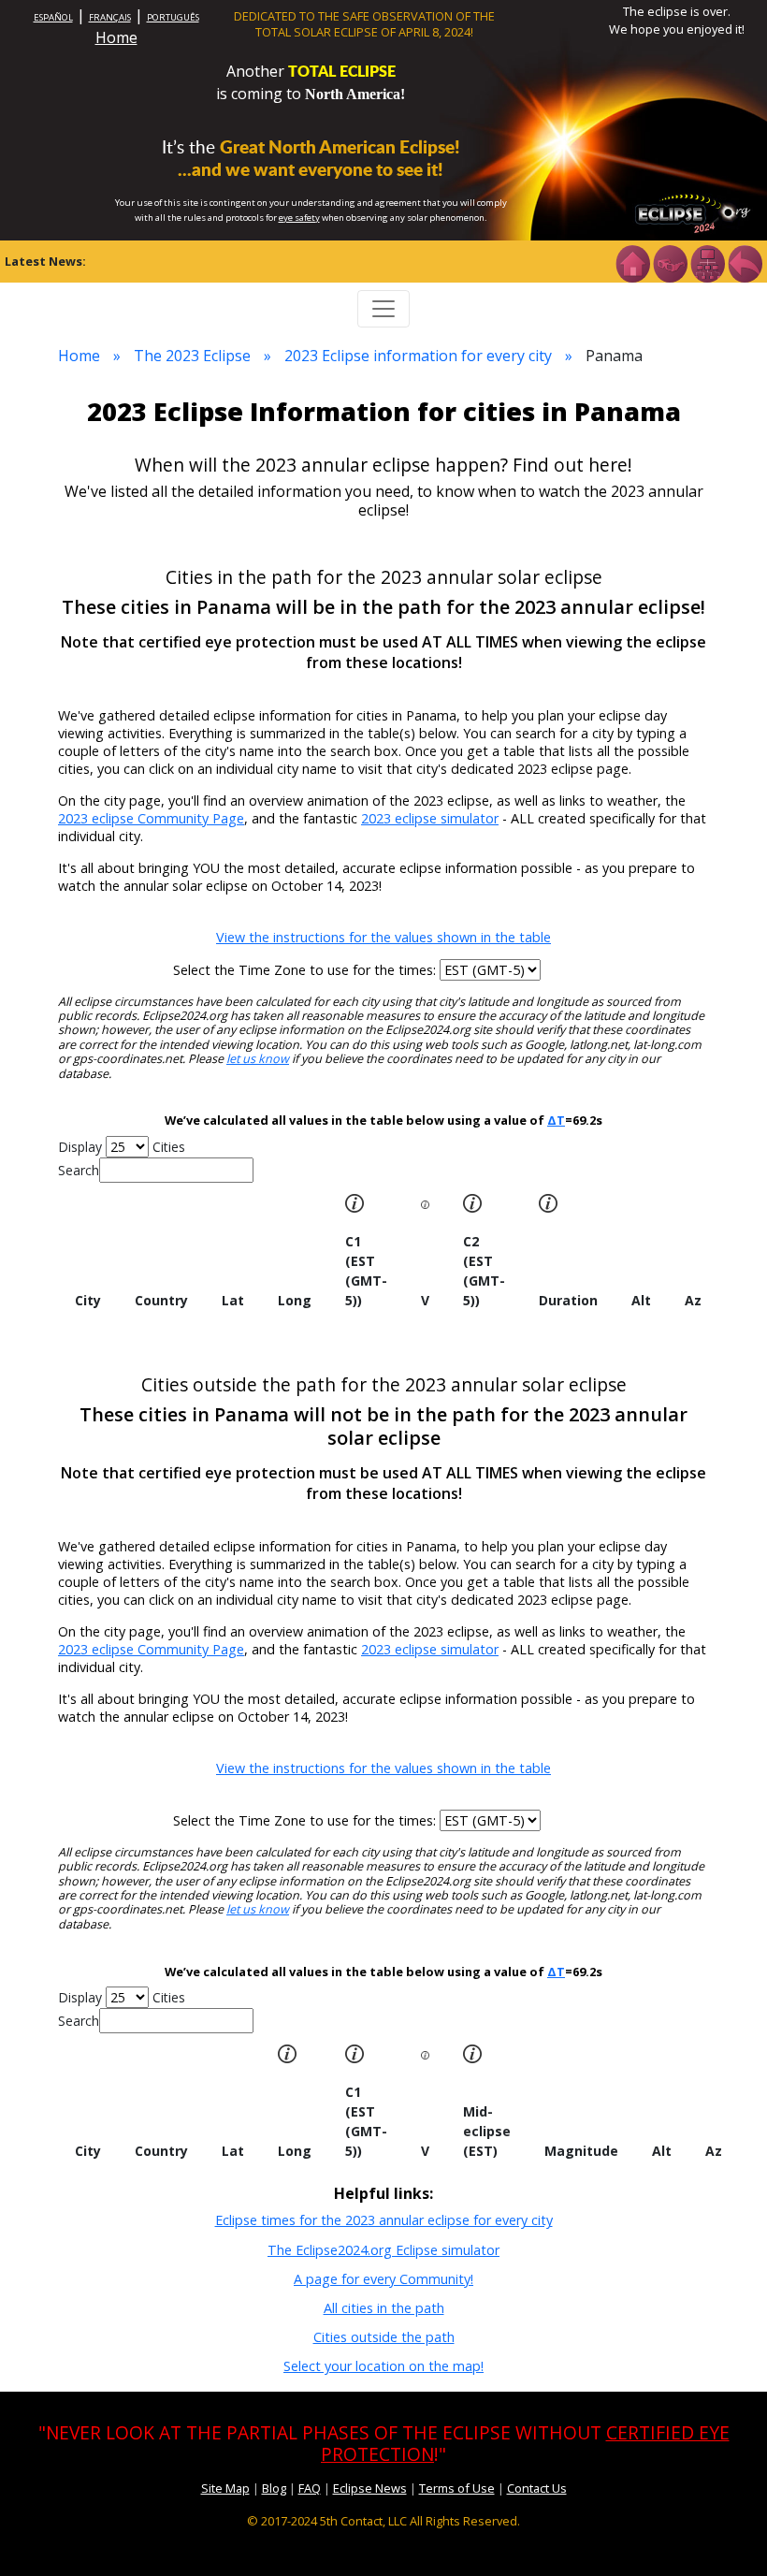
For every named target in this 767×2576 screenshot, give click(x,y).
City (88, 1300)
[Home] (632, 262)
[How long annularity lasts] (548, 1202)
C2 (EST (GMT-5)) (484, 1271)
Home (116, 37)
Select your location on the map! (383, 2366)
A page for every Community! (383, 2279)
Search (79, 1170)
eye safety (299, 218)
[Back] (745, 262)
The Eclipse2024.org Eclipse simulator (383, 2250)
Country (161, 1300)
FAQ (310, 2488)
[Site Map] (707, 262)
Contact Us (537, 2488)
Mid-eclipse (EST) (487, 2131)
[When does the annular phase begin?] (472, 1202)
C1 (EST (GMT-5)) (366, 1271)
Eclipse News (370, 2488)
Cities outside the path (384, 2337)
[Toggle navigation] (383, 309)
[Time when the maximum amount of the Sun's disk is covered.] (425, 2053)
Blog (274, 2488)
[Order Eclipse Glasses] (670, 262)
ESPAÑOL (53, 17)
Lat (233, 1300)
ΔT (556, 1120)
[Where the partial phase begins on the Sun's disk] (425, 1203)
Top (726, 2533)
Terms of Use (457, 2488)
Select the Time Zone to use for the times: (306, 970)
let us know (258, 1059)
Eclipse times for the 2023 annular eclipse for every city (384, 2220)
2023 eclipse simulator (430, 818)
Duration (568, 1300)
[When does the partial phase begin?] (355, 1202)
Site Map (225, 2488)
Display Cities (122, 1147)
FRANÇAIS (110, 17)
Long (295, 1300)
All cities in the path (384, 2308)
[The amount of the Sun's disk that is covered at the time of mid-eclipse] (472, 2052)
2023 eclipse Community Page (151, 818)
